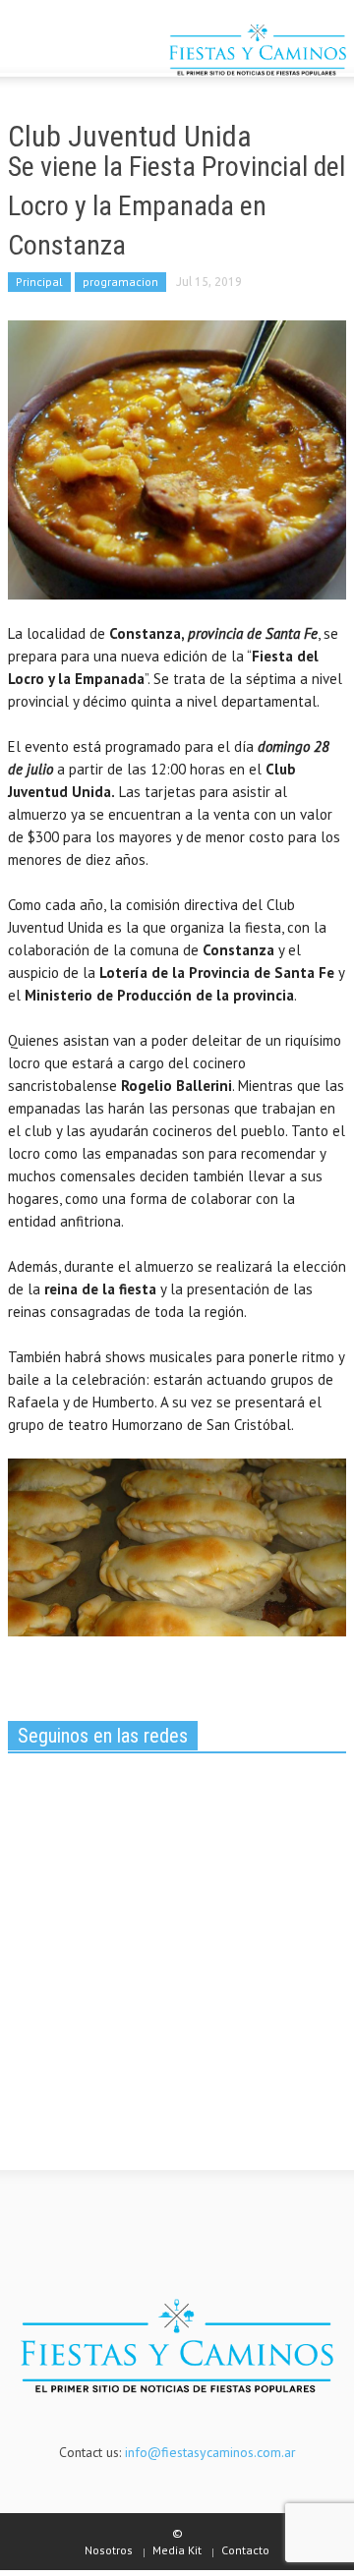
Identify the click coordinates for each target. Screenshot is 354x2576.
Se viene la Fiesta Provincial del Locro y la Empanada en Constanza (177, 206)
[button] (75, 52)
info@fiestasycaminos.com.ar (210, 2452)
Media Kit (177, 2550)
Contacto (245, 2550)
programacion (120, 282)
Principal (39, 282)
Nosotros (109, 2550)
